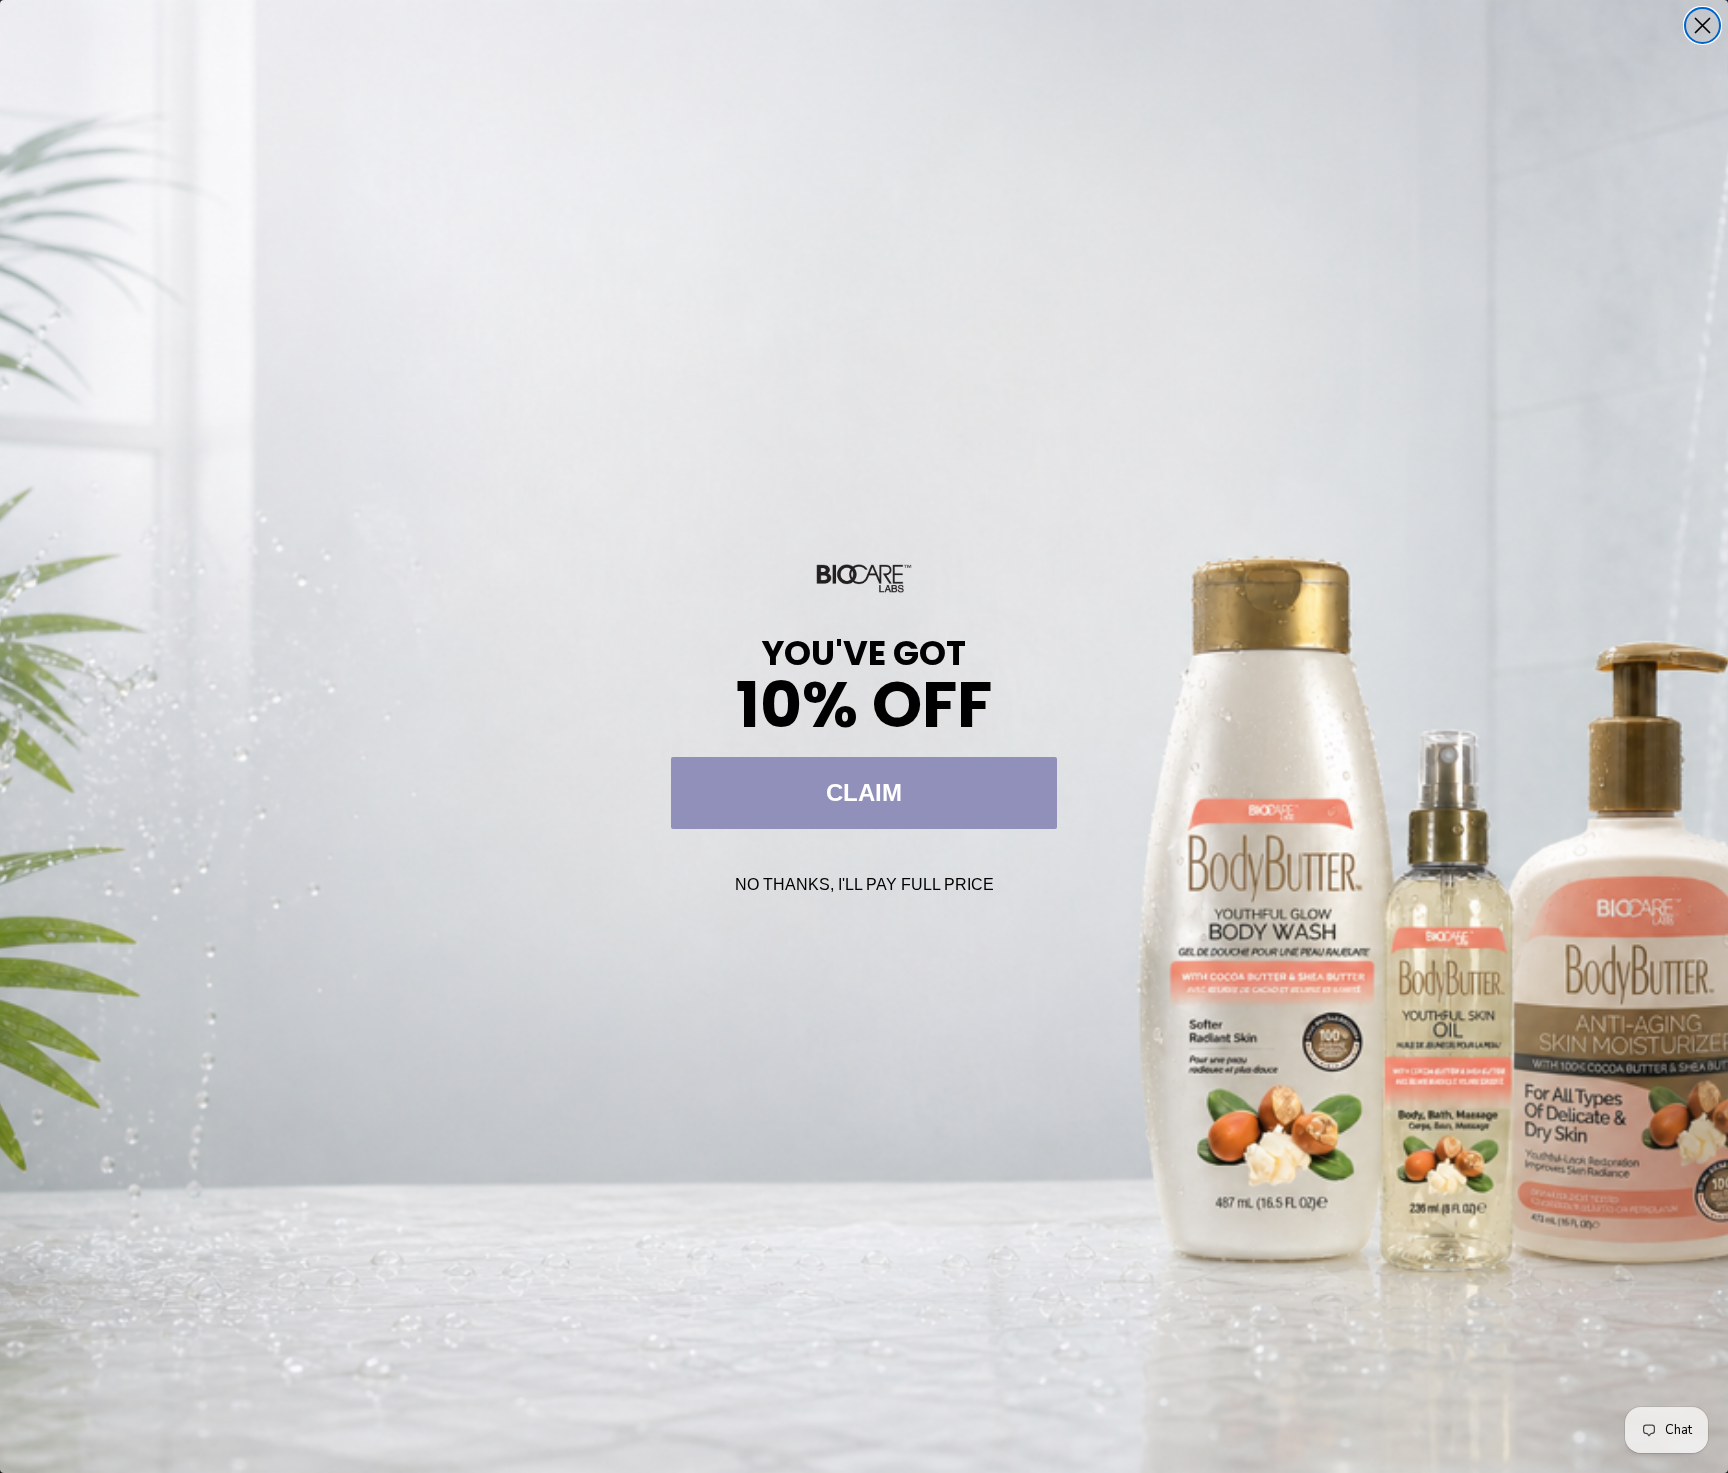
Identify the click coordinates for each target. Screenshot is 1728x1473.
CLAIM (864, 792)
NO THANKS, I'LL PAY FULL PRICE (864, 884)
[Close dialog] (1702, 25)
